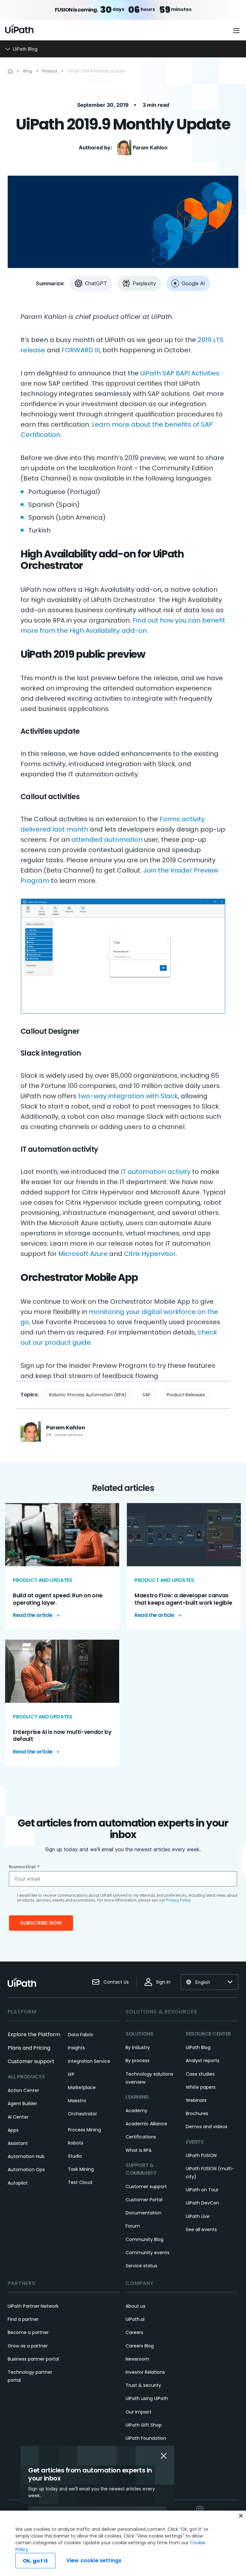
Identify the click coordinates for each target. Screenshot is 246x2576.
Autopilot (18, 2183)
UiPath (198, 2216)
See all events (201, 2229)
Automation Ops (26, 2170)
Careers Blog (140, 2346)
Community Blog (144, 2239)
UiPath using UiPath (147, 2398)
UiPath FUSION (201, 2155)
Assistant (18, 2143)
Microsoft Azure (83, 1254)
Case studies (200, 2074)
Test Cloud (80, 2182)
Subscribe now (41, 1923)
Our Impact (139, 2412)
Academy (136, 2111)
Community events (148, 2253)
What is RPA (139, 2150)
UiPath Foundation (146, 2438)
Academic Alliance (146, 2124)
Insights (76, 2048)
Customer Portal (144, 2200)
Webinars (196, 2100)
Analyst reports (203, 2061)
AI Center (18, 2117)
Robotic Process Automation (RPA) (88, 1395)
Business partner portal (33, 2359)
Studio (75, 2156)
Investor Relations (145, 2372)
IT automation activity (156, 1172)
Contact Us (116, 1982)
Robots (76, 2143)
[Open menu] (237, 30)
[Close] (241, 2516)
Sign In (163, 1982)
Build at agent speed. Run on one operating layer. (58, 1599)
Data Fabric (81, 2035)
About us (135, 2306)
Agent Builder (22, 2103)
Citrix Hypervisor (150, 1254)
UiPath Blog (198, 2047)
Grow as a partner (28, 2346)
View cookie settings (94, 2560)
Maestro (77, 2101)
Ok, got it (36, 2561)
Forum (133, 2226)
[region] (123, 2543)
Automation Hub (26, 2156)
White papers (201, 2087)
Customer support (31, 2061)
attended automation (107, 840)
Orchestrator (82, 2114)
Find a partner (23, 2319)
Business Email (24, 1867)
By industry (138, 2047)
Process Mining (84, 2130)
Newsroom (137, 2359)
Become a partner (28, 2332)
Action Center (23, 2090)
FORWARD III (81, 350)
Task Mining (81, 2169)
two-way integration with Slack (128, 1096)
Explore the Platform (34, 2034)
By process (138, 2061)
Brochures (197, 2113)
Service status (141, 2266)
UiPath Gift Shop (144, 2425)
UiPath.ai (135, 2319)
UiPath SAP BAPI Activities (180, 373)
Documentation (143, 2213)
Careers (134, 2332)
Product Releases (186, 1395)
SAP (147, 1395)
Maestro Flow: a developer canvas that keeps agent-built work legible (183, 1599)
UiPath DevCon (202, 2203)
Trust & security (143, 2385)
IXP (71, 2074)
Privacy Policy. (179, 1900)
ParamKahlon (150, 147)
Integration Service (89, 2061)
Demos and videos (207, 2127)
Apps (13, 2130)
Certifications (141, 2137)
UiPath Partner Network (33, 2306)
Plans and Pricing (29, 2048)
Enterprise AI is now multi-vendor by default (62, 1735)
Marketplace (82, 2087)
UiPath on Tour (202, 2190)
